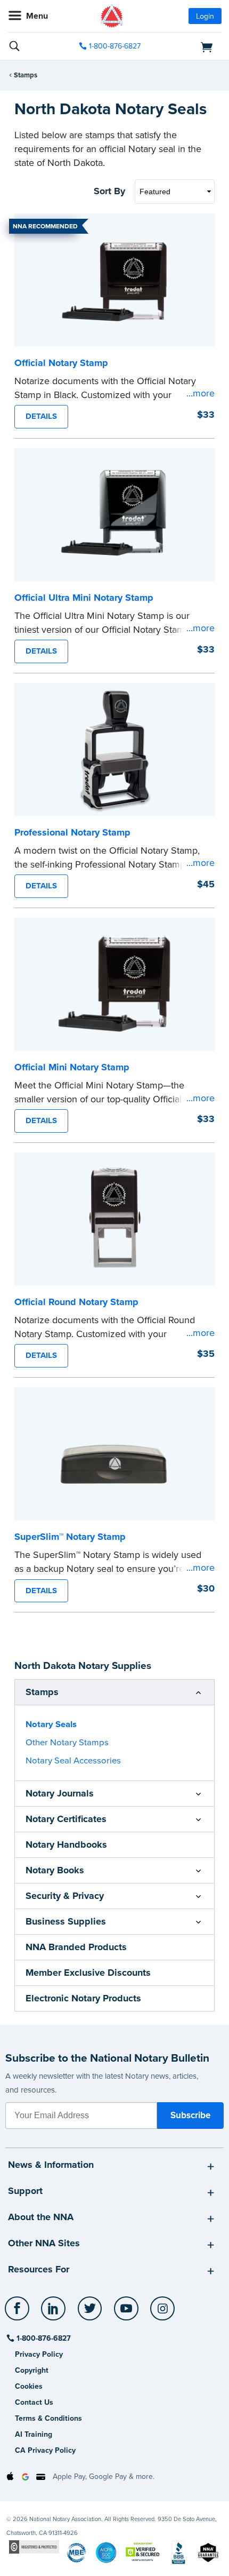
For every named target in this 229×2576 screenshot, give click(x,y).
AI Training (34, 2434)
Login (205, 16)
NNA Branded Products (76, 1947)
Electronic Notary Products (83, 1998)
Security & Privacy (65, 1896)
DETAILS (41, 416)
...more (201, 393)
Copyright (32, 2370)
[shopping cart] (188, 46)
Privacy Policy (39, 2354)
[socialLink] (19, 2313)
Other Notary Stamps (67, 1743)
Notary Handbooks (66, 1844)
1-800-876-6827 (115, 46)
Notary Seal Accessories (73, 1761)
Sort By (109, 191)
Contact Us (34, 2402)
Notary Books (55, 1870)
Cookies (29, 2386)
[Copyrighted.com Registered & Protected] (34, 2547)
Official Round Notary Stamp (76, 1302)
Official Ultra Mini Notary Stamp (84, 598)
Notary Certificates (66, 1819)
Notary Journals (60, 1793)
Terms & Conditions (48, 2418)
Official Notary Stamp (61, 363)
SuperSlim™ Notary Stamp (70, 1537)
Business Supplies (66, 1921)
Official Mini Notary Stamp (72, 1067)
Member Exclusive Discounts (88, 1973)
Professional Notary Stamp (72, 832)
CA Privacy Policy (45, 2450)
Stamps (26, 75)
